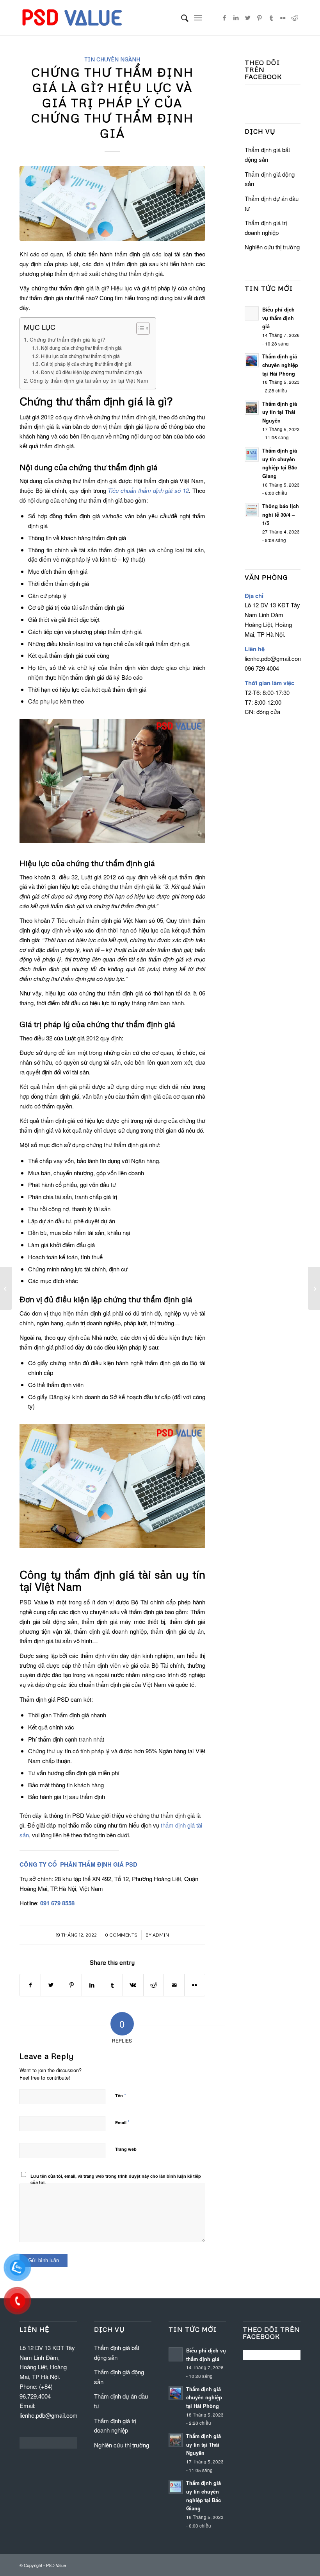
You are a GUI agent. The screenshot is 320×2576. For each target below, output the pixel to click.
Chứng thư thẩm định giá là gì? (68, 339)
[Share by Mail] (174, 1985)
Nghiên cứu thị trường (272, 247)
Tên (121, 2095)
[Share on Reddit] (154, 1985)
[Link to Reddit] (295, 18)
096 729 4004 (262, 668)
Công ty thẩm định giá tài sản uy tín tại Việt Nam (89, 380)
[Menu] (198, 18)
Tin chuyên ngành (112, 59)
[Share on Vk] (133, 1985)
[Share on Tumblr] (112, 1985)
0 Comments (121, 1935)
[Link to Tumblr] (271, 18)
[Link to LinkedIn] (236, 18)
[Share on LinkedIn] (92, 1985)
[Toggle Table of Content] (139, 328)
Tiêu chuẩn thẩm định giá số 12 (148, 490)
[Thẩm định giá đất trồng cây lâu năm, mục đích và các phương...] (314, 1288)
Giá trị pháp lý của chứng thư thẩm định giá (86, 364)
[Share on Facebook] (30, 1985)
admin (161, 1935)
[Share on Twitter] (51, 1985)
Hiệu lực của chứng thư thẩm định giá (80, 356)
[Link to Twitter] (248, 18)
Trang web (126, 2149)
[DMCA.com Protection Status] (48, 2446)
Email (122, 2122)
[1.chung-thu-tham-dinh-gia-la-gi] (112, 203)
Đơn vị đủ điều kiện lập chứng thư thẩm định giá (91, 372)
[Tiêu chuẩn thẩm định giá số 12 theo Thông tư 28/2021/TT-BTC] (6, 1288)
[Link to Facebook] (224, 18)
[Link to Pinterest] (260, 18)
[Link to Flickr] (283, 18)
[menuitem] (181, 18)
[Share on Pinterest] (71, 1985)
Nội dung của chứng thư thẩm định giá (81, 348)
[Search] (181, 18)
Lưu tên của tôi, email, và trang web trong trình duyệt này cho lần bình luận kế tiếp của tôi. (116, 2179)
